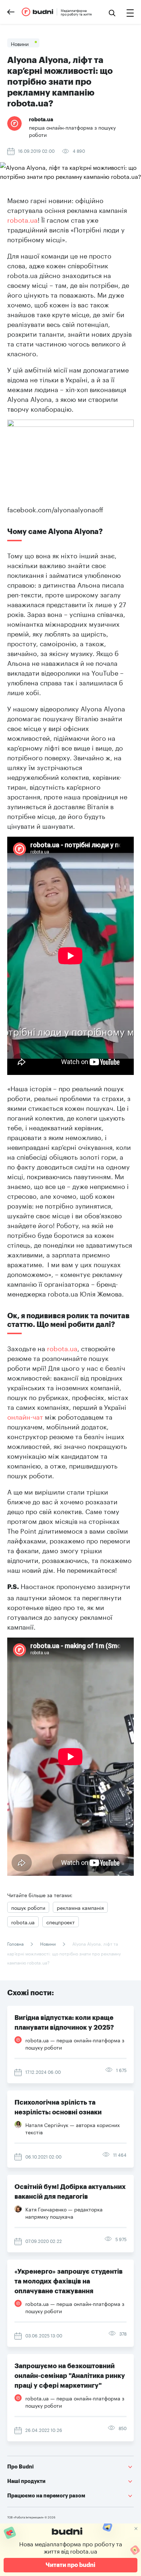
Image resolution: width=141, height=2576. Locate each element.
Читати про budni (70, 2565)
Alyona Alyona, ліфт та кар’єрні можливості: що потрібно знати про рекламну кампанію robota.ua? (64, 1953)
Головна (16, 1943)
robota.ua (22, 219)
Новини (48, 1943)
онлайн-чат (25, 1416)
